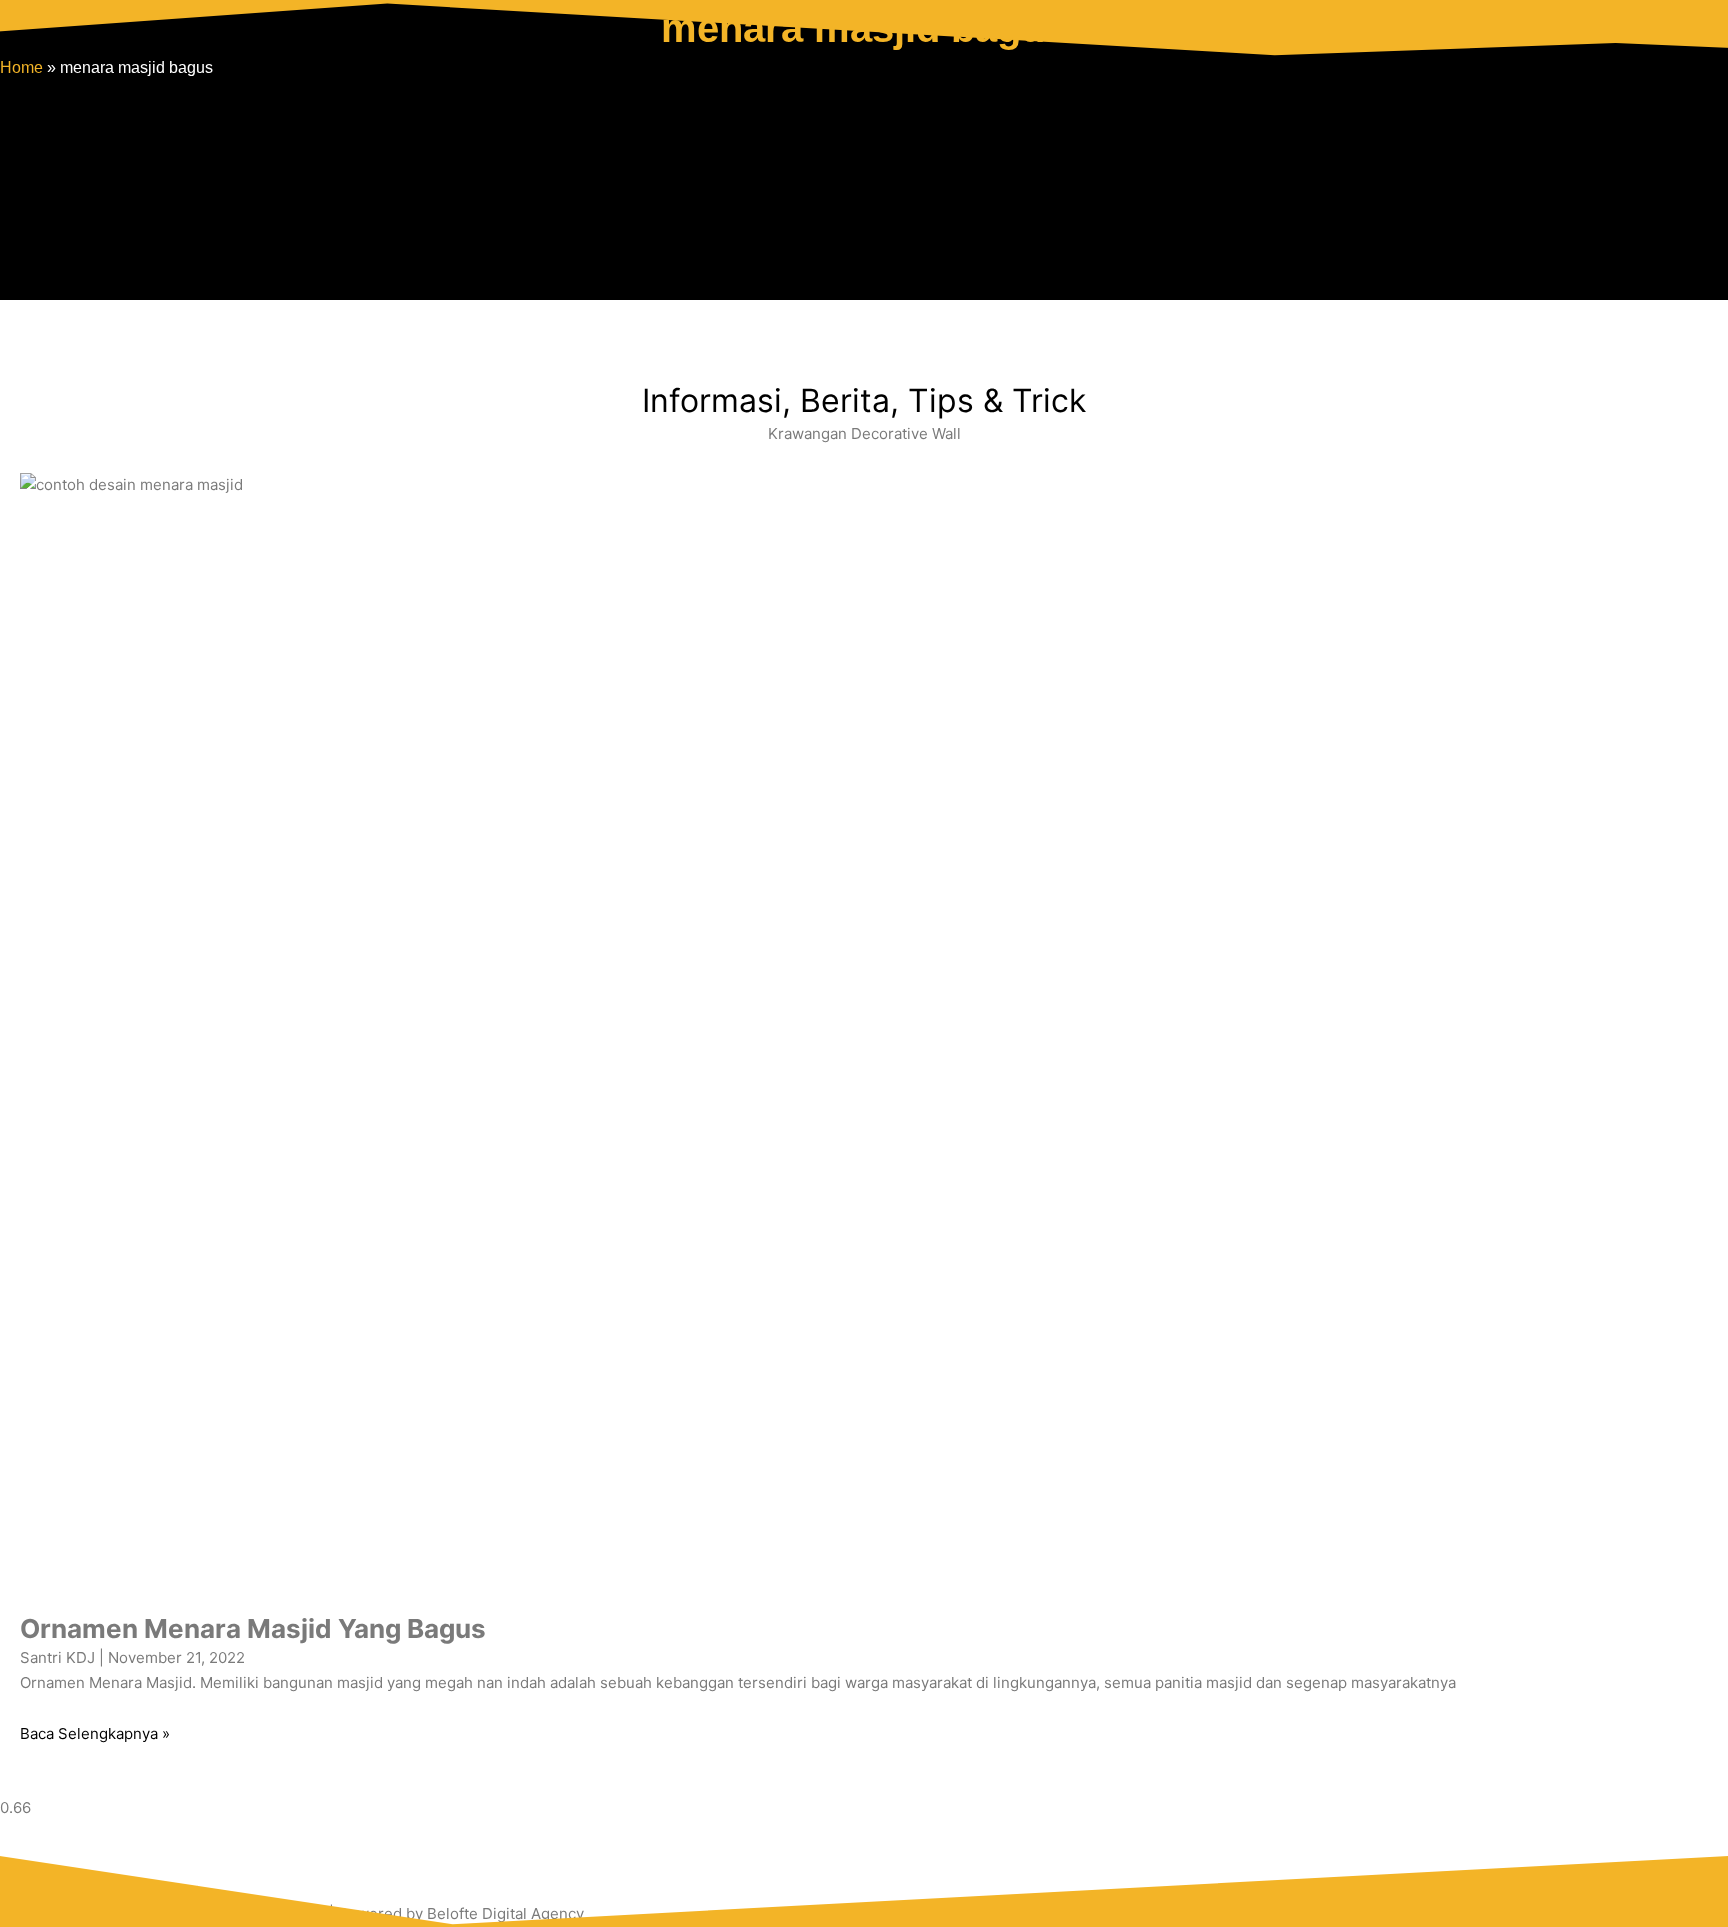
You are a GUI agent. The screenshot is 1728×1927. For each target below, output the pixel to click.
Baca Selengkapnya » (95, 1733)
